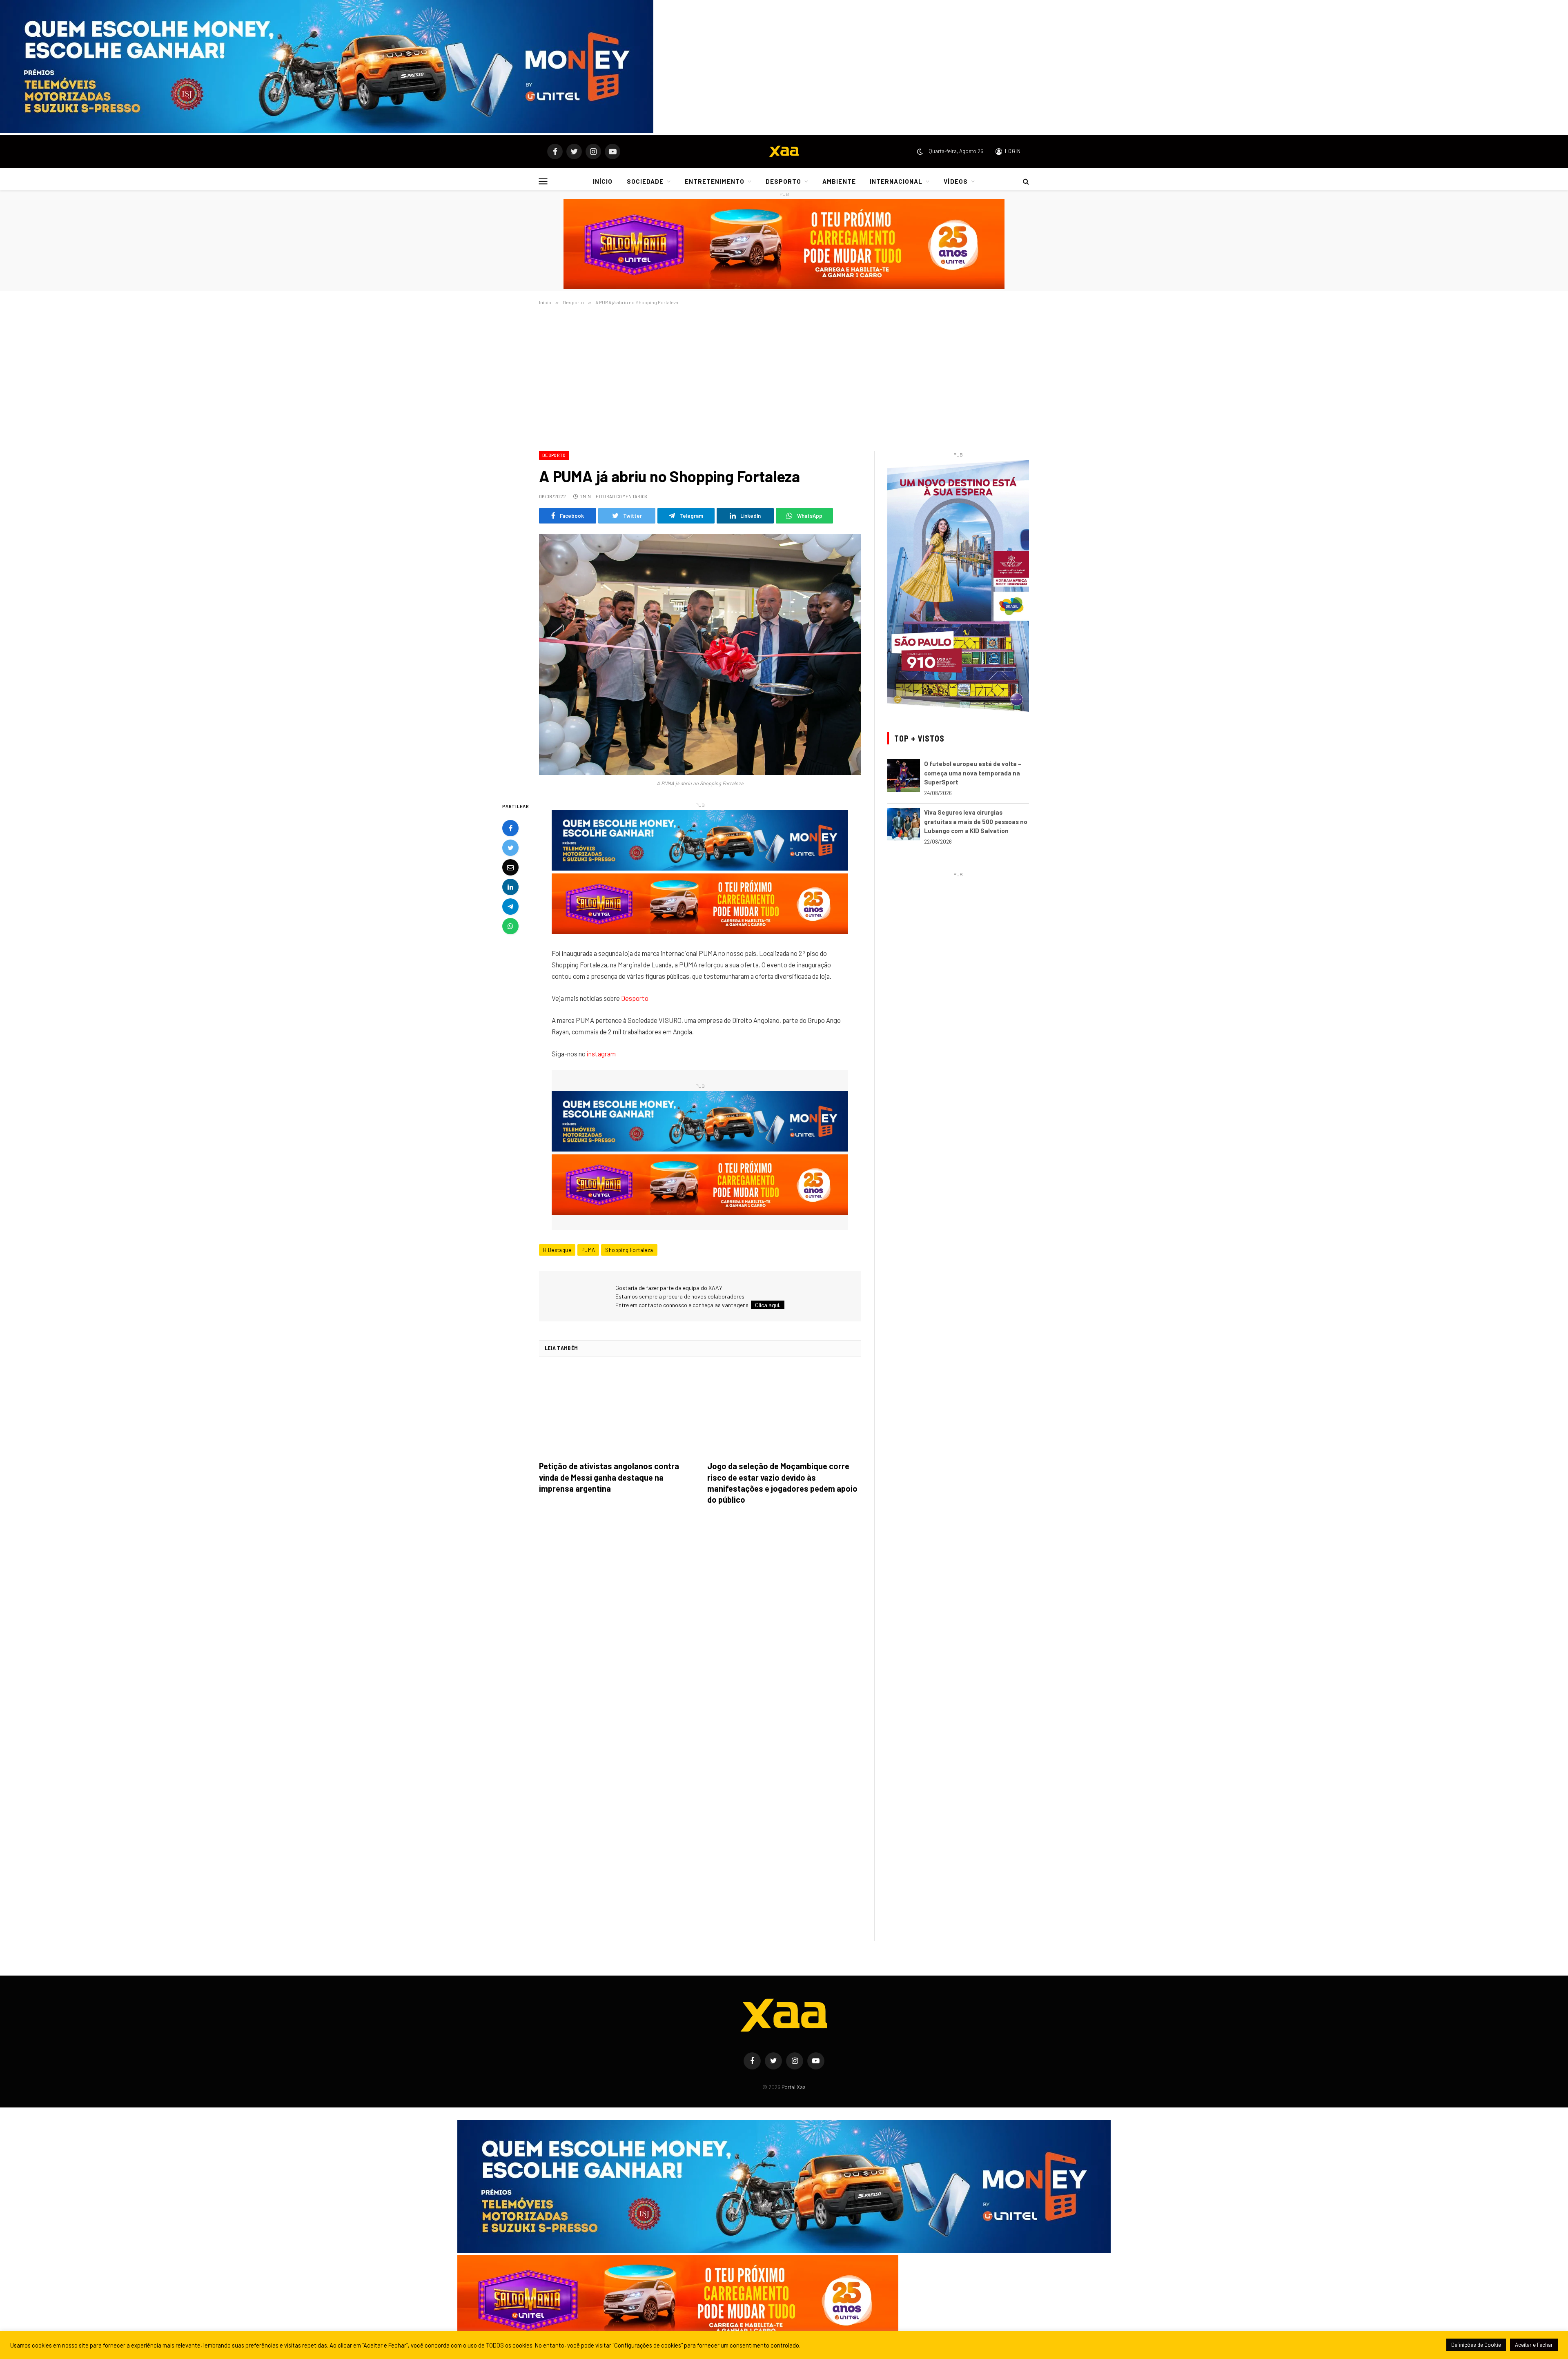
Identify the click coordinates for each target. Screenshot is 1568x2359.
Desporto (554, 455)
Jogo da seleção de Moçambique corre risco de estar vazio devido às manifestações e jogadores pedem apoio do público (782, 1483)
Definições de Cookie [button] (1476, 2345)
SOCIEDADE (645, 181)
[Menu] (543, 181)
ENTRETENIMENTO (715, 181)
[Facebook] (510, 829)
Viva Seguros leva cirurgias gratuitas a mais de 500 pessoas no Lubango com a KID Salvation (976, 821)
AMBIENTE (839, 181)
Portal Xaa (794, 2087)
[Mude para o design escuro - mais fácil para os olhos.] (920, 151)
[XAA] (784, 151)
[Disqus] (700, 1626)
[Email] (510, 868)
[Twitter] (510, 848)
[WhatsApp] (510, 927)
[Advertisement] (784, 376)
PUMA (588, 1250)
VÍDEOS (955, 181)
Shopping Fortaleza (629, 1250)
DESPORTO (783, 181)
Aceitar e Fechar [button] (1534, 2345)
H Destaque (557, 1250)
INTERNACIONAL (896, 181)
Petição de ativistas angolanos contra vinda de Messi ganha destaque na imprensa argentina (609, 1477)
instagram (601, 1054)
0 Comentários (630, 496)
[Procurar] (1025, 181)
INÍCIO (603, 181)
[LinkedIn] (510, 887)
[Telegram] (510, 907)
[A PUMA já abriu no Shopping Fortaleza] (700, 654)
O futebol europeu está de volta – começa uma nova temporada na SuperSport (973, 773)
